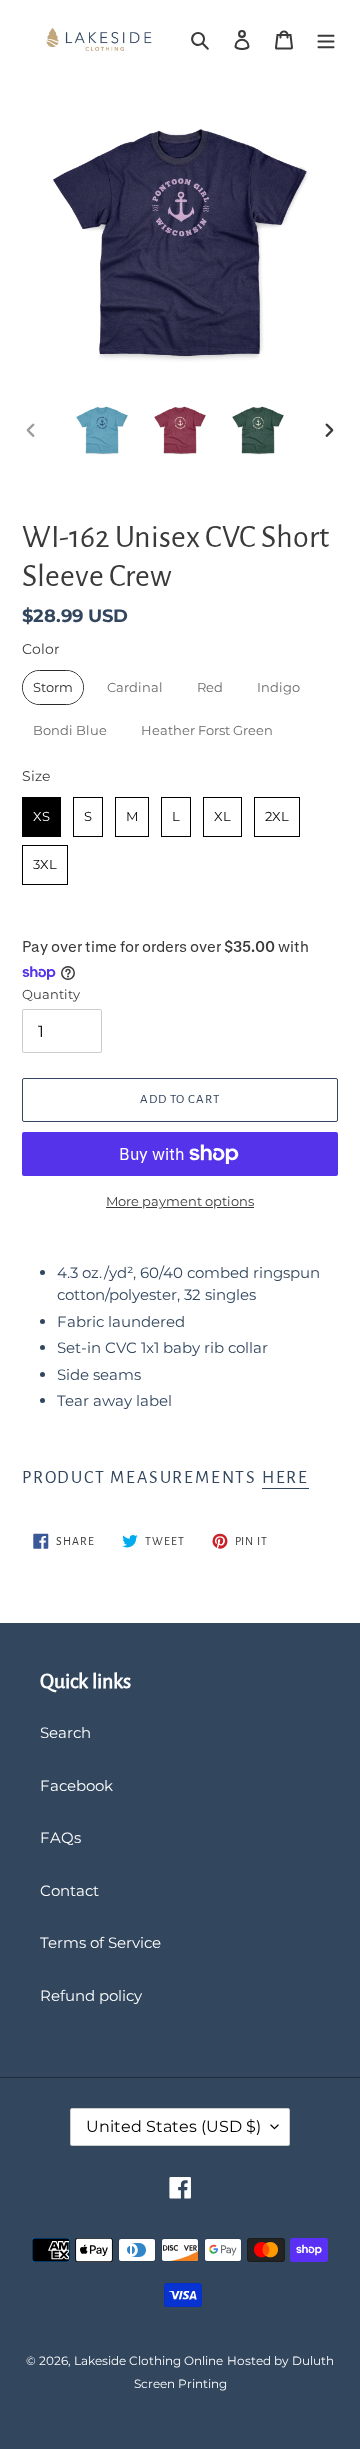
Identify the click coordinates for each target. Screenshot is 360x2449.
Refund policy (91, 1995)
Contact (69, 1890)
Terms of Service (100, 1942)
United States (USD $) (173, 2126)
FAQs (60, 1837)
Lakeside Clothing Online (148, 2360)
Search (65, 1732)
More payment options (180, 1201)
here (285, 1478)
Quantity (51, 994)
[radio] (53, 687)
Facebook (76, 1785)
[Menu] (326, 39)
